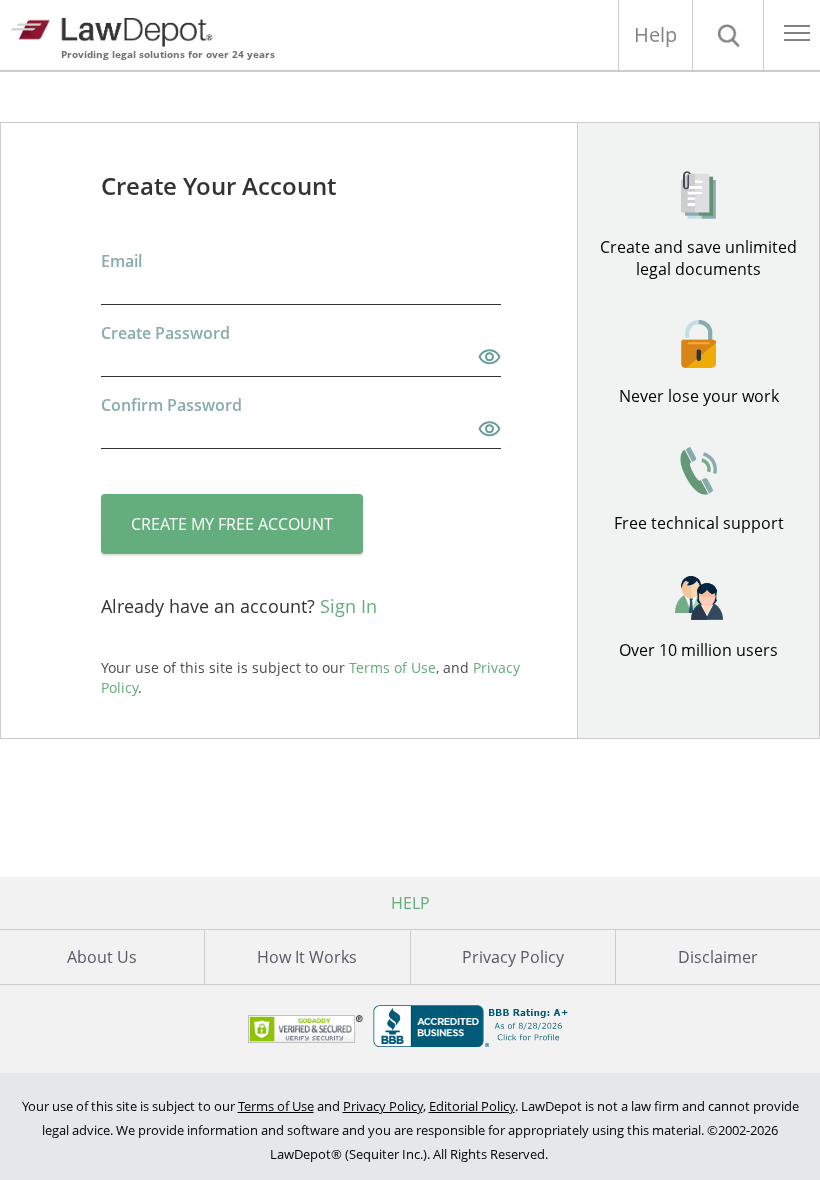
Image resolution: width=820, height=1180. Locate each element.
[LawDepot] (117, 29)
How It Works (307, 957)
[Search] (728, 35)
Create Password (165, 333)
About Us (102, 957)
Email (121, 261)
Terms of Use (276, 1106)
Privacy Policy (513, 957)
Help (655, 34)
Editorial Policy (472, 1106)
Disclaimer (718, 957)
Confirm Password (171, 405)
